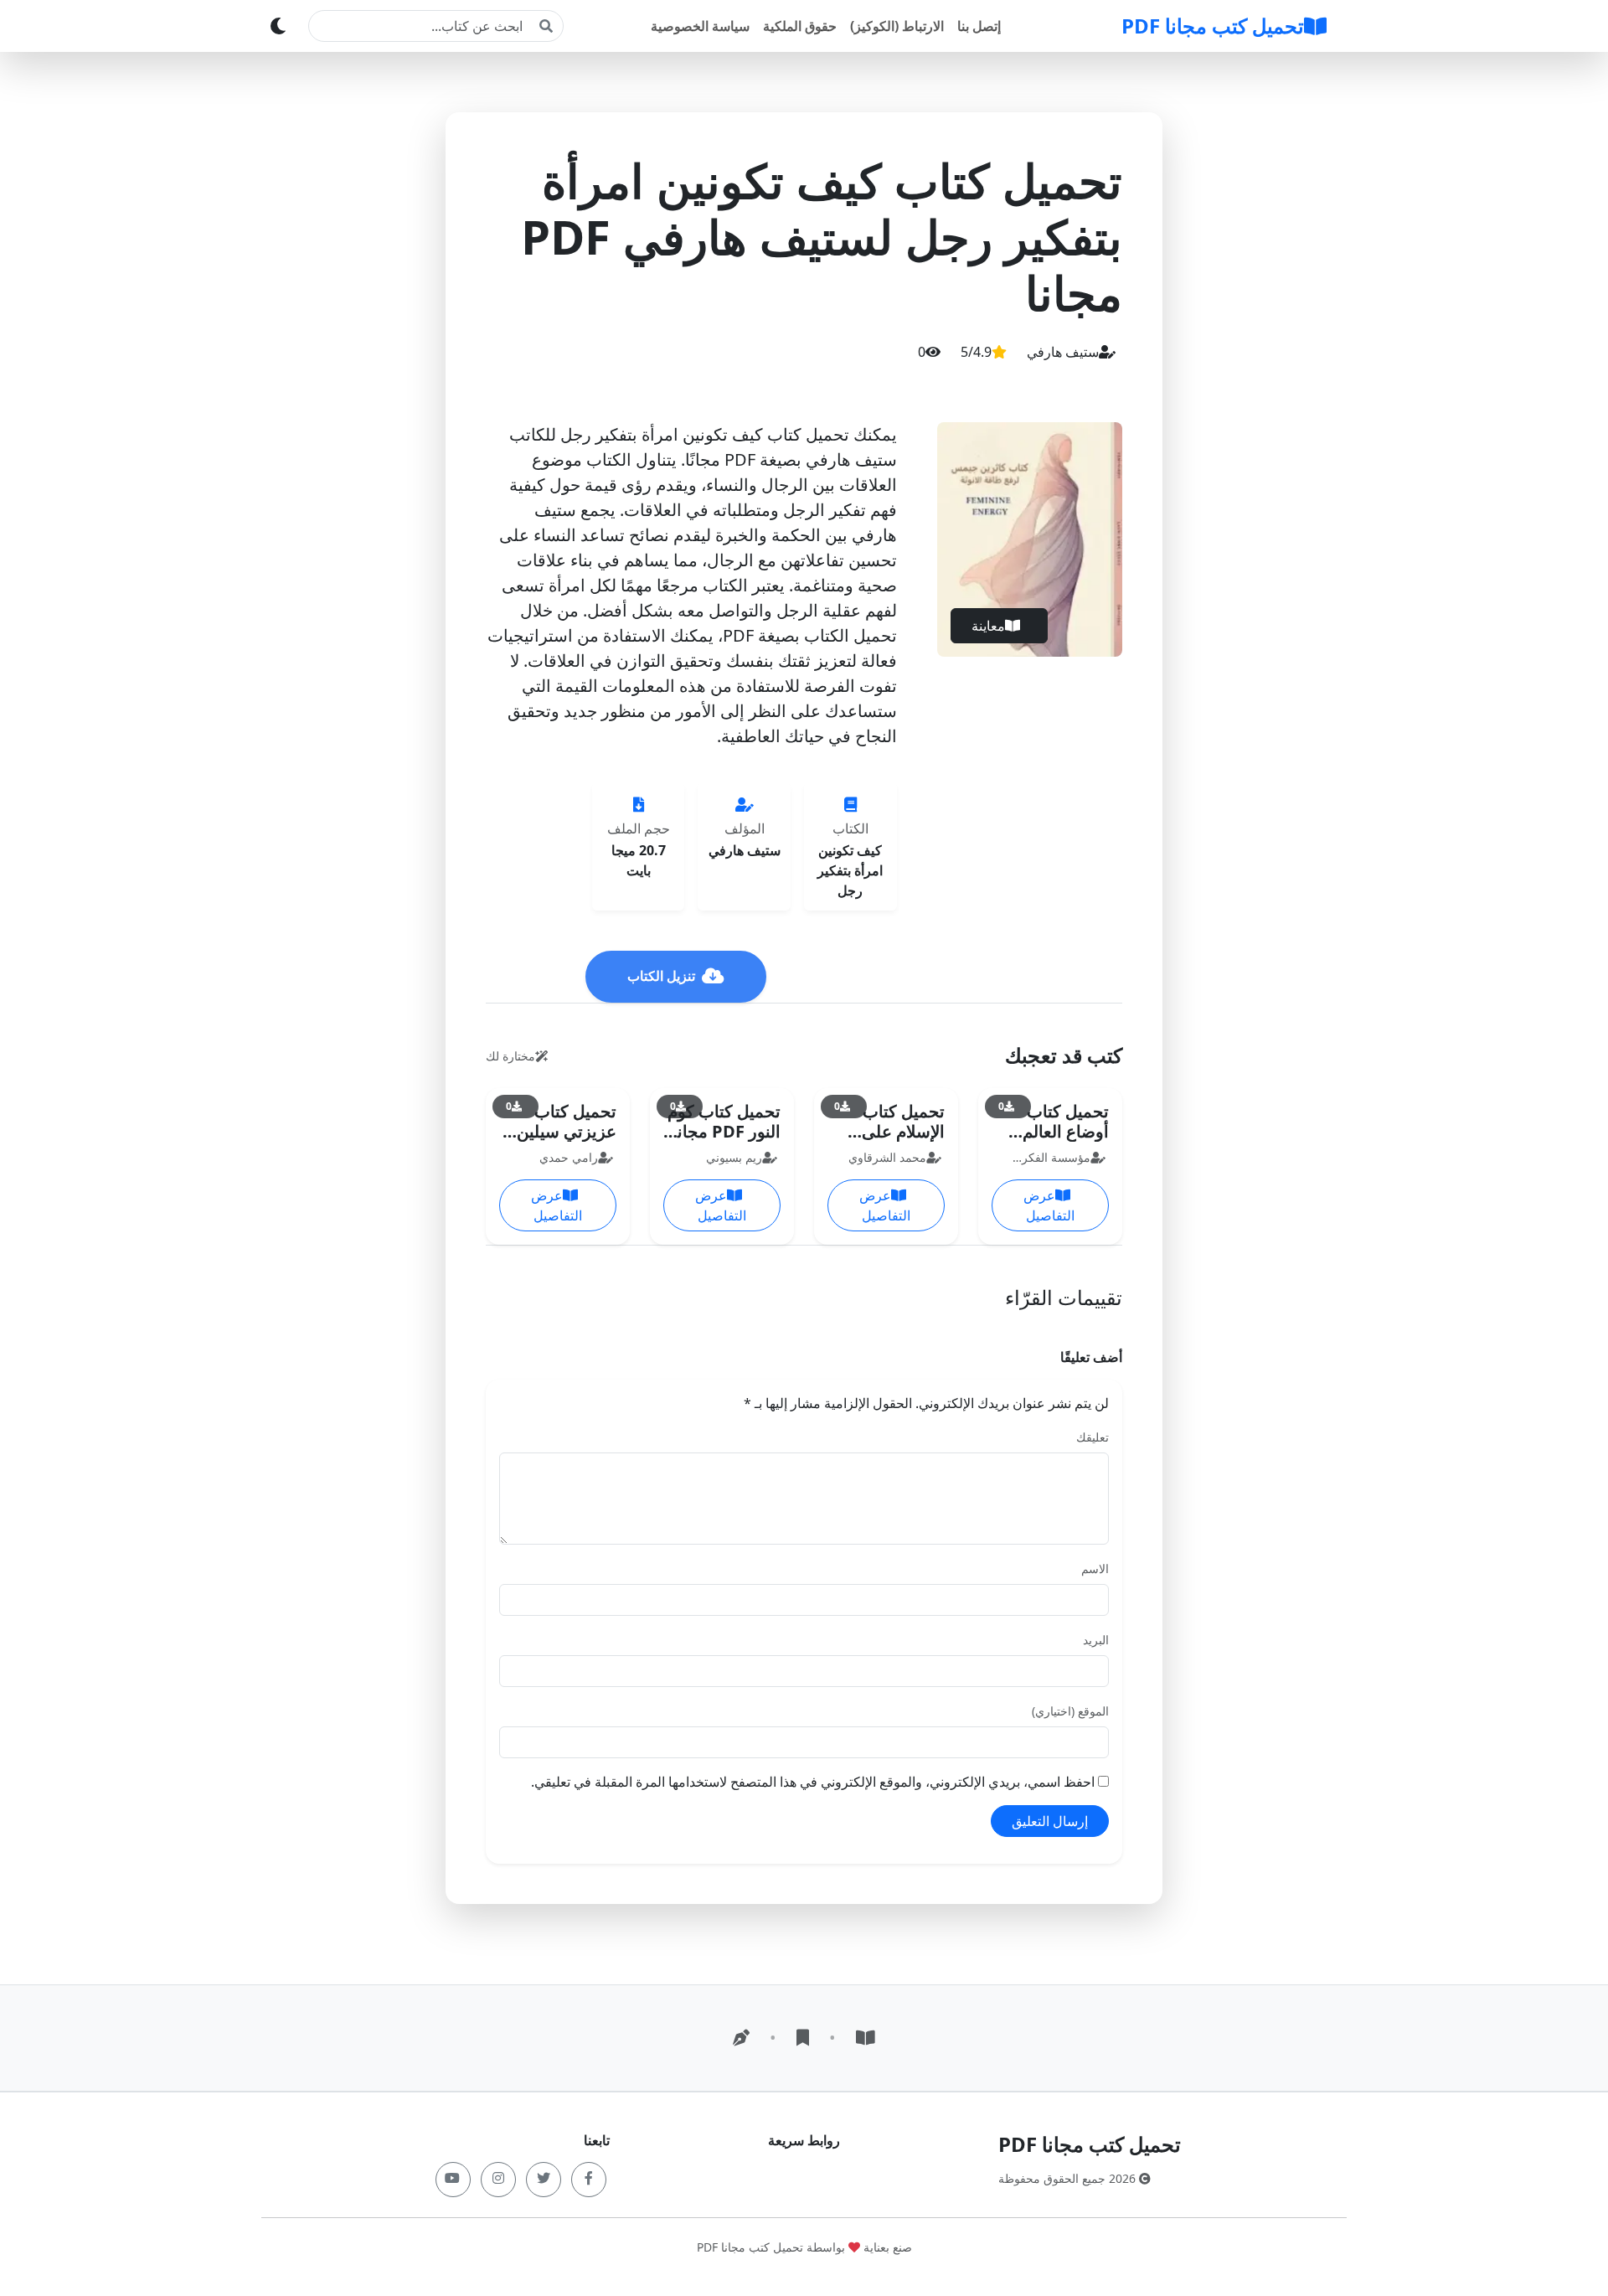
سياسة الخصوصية (700, 26)
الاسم (1095, 1569)
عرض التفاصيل (1049, 1205)
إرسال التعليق (1050, 1821)
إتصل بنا (979, 26)
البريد (1096, 1640)
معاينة (988, 626)
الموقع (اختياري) (1070, 1711)
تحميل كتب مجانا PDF (1213, 26)
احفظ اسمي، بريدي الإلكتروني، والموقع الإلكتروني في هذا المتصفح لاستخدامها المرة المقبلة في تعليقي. (813, 1782)
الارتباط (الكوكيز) (897, 26)
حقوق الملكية (800, 26)
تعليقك (1093, 1437)
